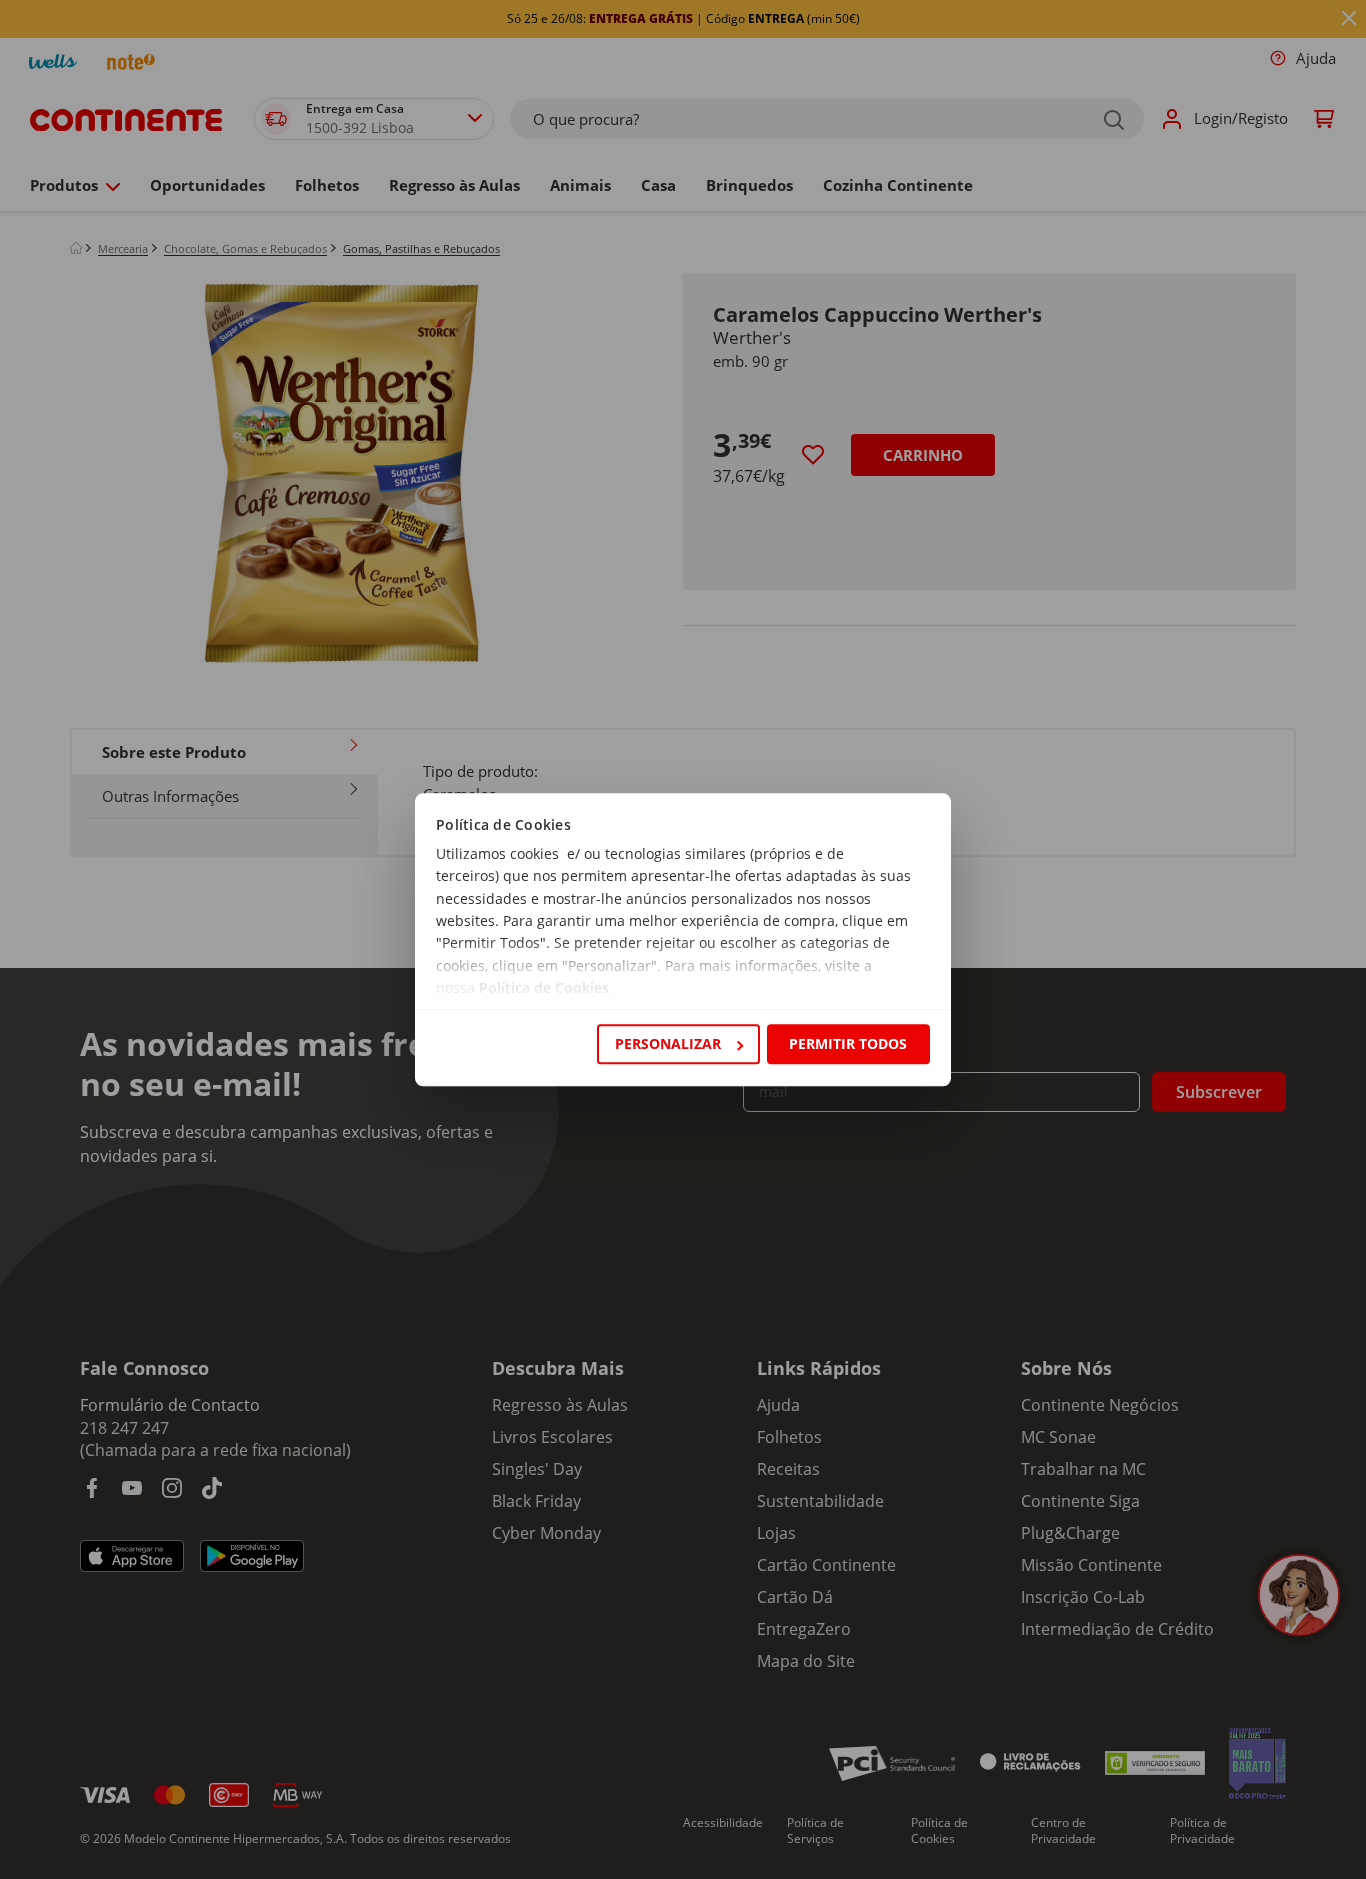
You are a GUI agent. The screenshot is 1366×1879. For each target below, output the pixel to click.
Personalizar (668, 1043)
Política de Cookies (544, 988)
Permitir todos (848, 1043)
